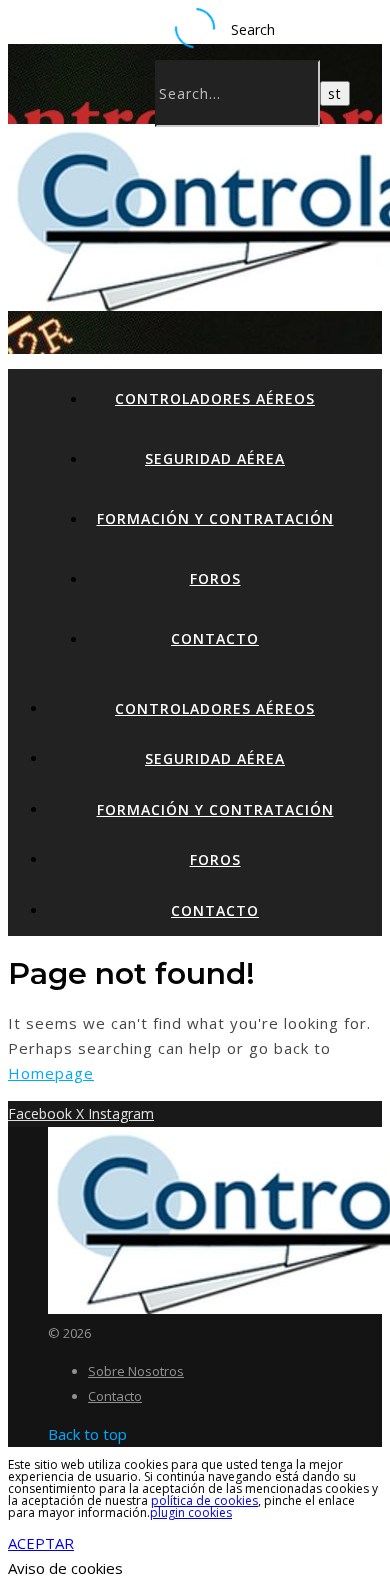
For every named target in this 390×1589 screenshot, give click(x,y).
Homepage (51, 1073)
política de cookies (204, 1500)
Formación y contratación (215, 518)
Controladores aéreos (215, 398)
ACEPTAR (41, 1543)
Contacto (215, 638)
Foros (215, 578)
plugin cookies (191, 1512)
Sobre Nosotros (136, 1371)
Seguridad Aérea (215, 458)
